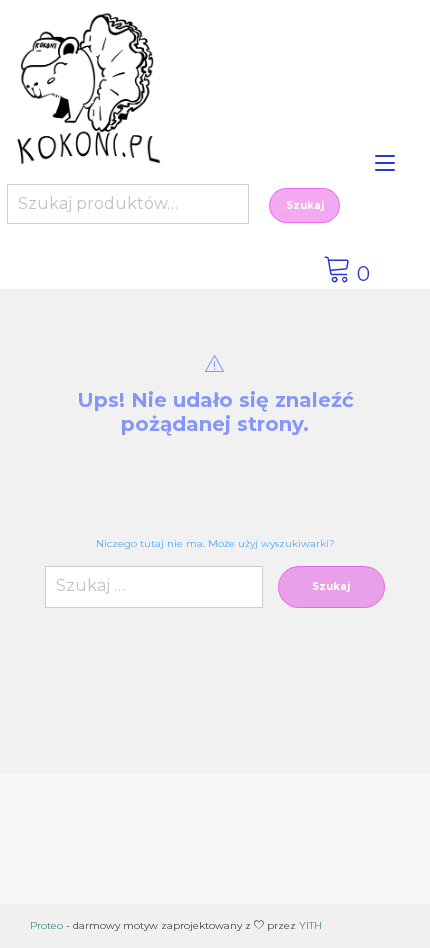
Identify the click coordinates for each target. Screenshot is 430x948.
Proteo (46, 925)
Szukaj (305, 205)
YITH (310, 925)
